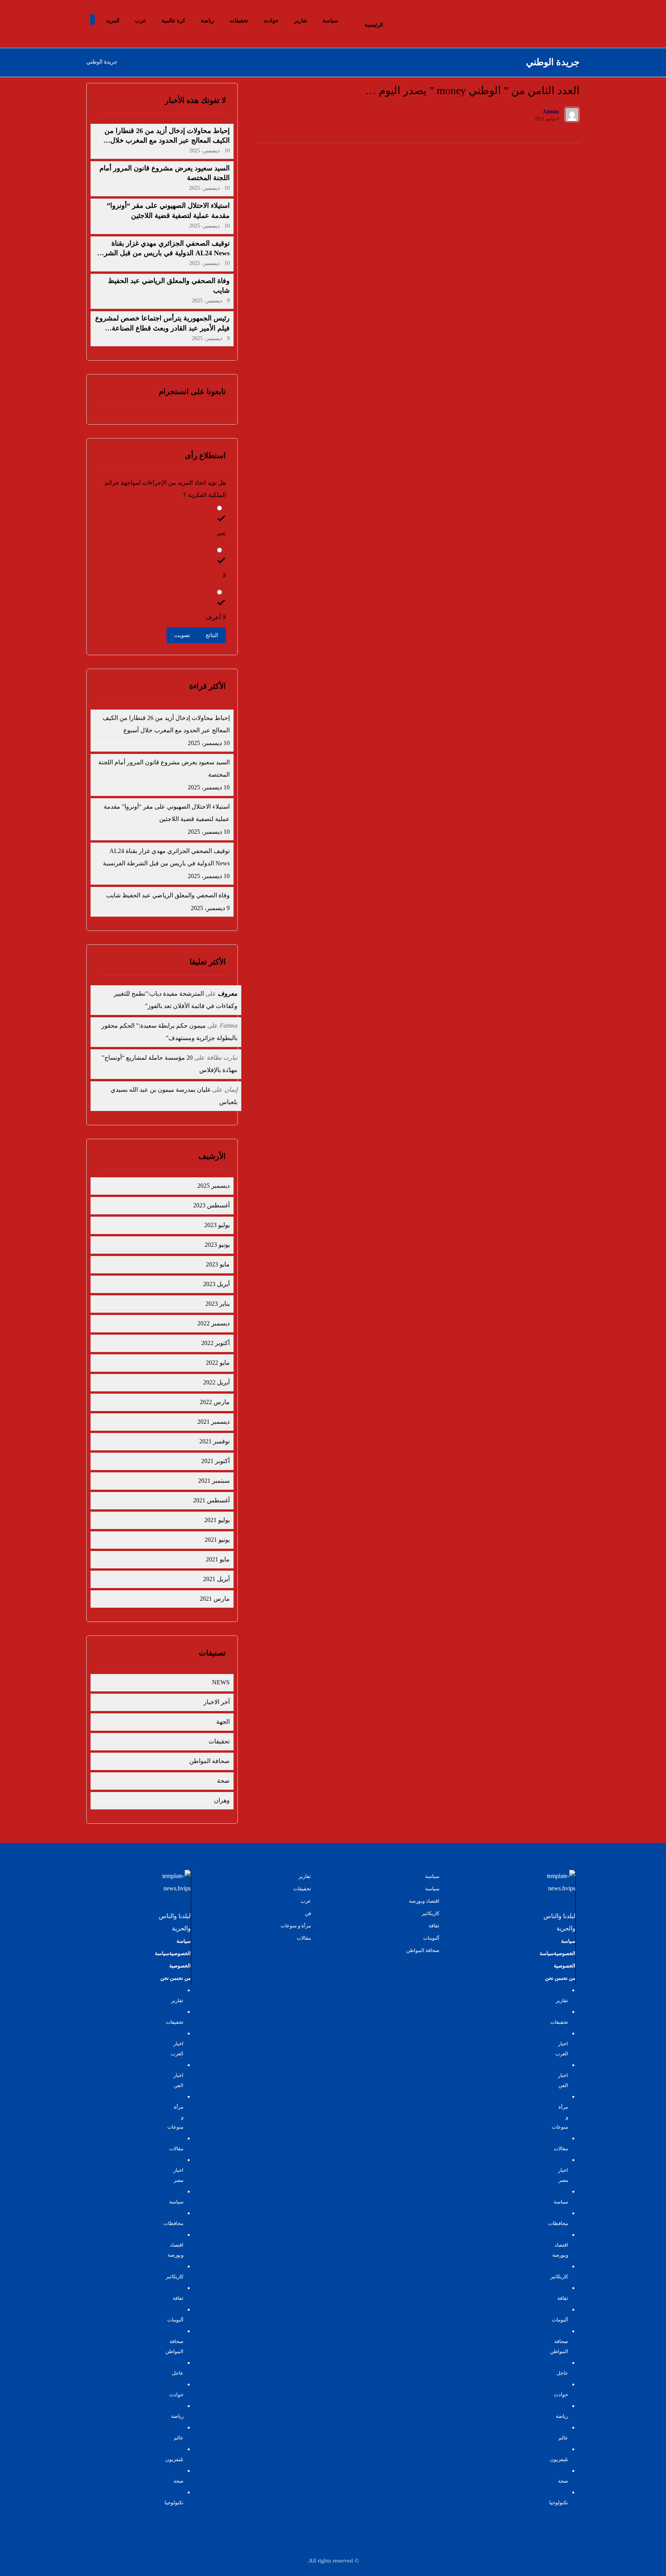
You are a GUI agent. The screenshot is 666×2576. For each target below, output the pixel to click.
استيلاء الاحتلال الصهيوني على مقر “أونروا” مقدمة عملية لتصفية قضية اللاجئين (166, 813)
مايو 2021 (218, 1559)
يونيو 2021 (217, 1540)
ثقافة (434, 1926)
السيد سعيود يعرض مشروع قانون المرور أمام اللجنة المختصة (164, 768)
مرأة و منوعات (296, 1926)
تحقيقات (219, 1741)
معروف (228, 994)
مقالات (304, 1938)
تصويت (182, 635)
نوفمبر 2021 (214, 1441)
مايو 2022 (218, 1363)
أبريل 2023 (216, 1284)
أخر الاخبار (216, 1702)
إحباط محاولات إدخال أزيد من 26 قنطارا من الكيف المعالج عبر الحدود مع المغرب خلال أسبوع (167, 140)
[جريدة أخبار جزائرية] (553, 21)
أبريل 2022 (216, 1382)
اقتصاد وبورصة (424, 1901)
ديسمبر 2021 (213, 1422)
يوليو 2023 (217, 1225)
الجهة (223, 1722)
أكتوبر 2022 (215, 1343)
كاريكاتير (431, 1913)
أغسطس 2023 (211, 1205)
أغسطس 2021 (211, 1500)
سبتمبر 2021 (214, 1481)
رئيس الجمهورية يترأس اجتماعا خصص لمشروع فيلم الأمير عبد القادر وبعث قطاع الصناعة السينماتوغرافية (162, 328)
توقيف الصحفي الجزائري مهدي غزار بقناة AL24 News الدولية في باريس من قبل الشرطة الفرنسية (162, 253)
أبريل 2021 (216, 1579)
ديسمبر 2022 (213, 1323)
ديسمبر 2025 (213, 1186)
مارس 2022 (214, 1402)
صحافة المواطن (209, 1761)
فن (308, 1913)
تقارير (305, 1876)
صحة (223, 1781)
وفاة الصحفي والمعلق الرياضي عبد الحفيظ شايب (168, 895)
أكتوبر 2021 (215, 1461)
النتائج (212, 635)
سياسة (432, 1876)
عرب (306, 1901)
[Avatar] (572, 115)
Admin (551, 112)
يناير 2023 (217, 1304)
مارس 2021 (214, 1599)
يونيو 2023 (217, 1245)
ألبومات (431, 1938)
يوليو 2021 (217, 1520)
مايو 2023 (218, 1264)
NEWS (221, 1682)
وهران (222, 1800)
